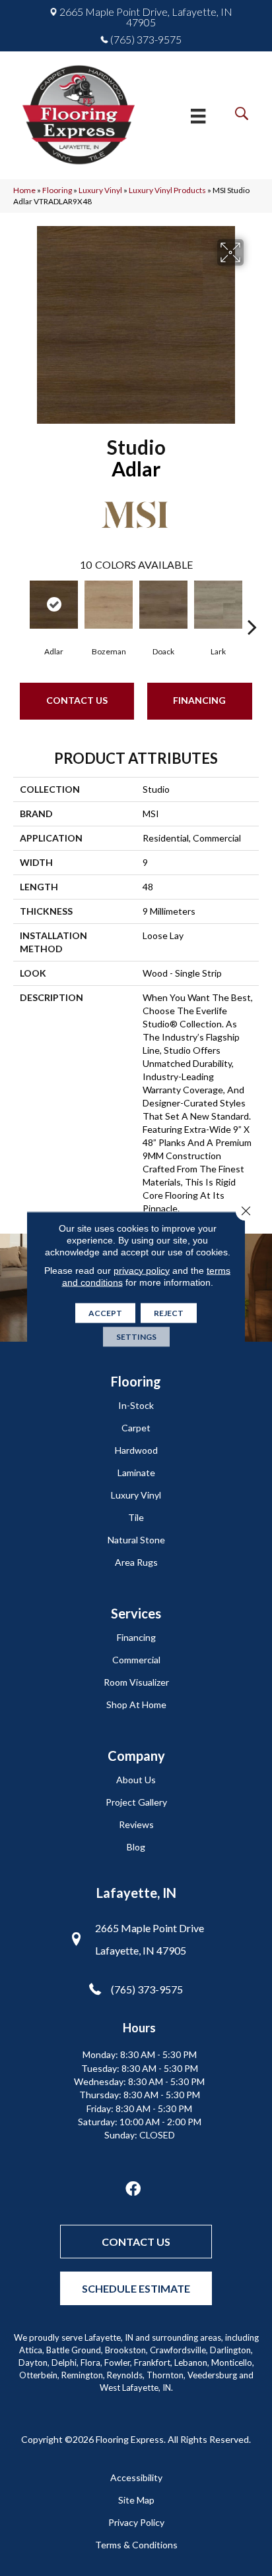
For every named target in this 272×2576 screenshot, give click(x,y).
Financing (199, 700)
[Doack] (163, 605)
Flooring (57, 190)
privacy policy (142, 1270)
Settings (136, 1336)
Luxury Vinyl (100, 190)
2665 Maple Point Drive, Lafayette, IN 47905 (146, 17)
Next (252, 607)
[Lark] (218, 605)
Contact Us (77, 700)
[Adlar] (54, 605)
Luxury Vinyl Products (167, 190)
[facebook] (133, 2190)
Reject (169, 1312)
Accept (105, 1312)
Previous (20, 607)
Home (24, 190)
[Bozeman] (109, 605)
